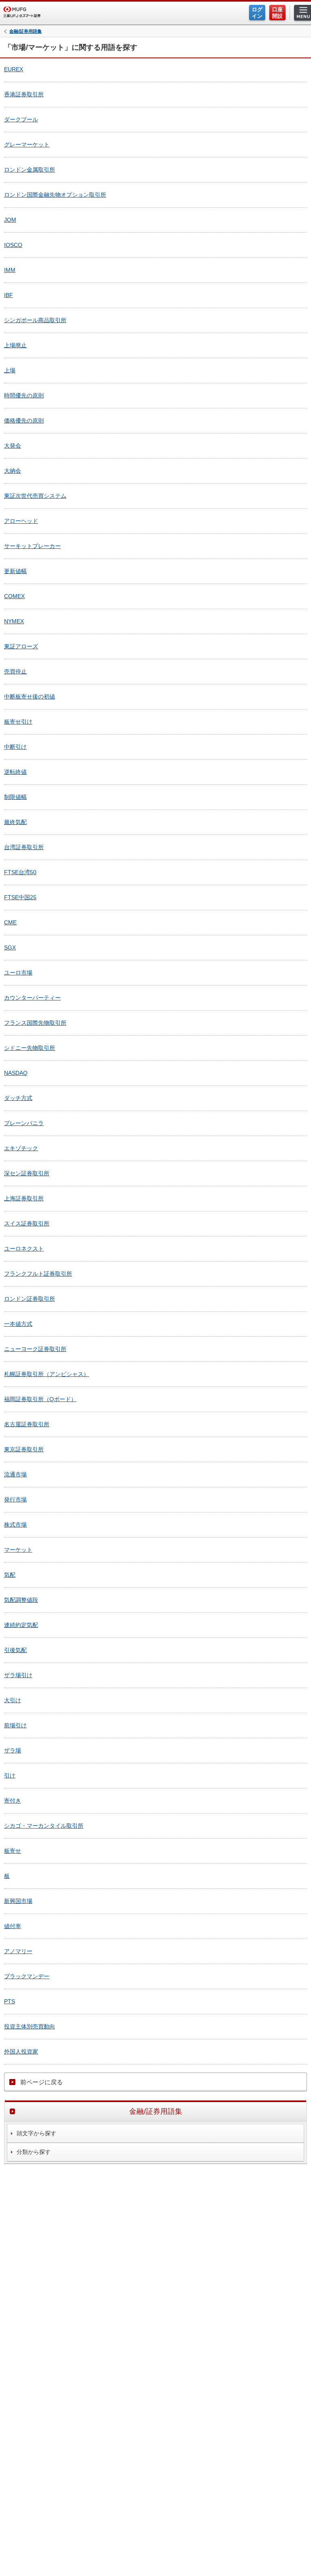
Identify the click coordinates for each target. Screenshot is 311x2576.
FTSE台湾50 (20, 872)
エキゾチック (21, 1148)
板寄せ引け (18, 722)
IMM (10, 270)
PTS (10, 2001)
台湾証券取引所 (24, 847)
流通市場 (15, 1474)
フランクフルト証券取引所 (38, 1274)
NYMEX (14, 621)
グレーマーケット (27, 144)
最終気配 (15, 822)
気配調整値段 (21, 1600)
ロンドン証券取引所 (30, 1299)
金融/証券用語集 (26, 31)
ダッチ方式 (18, 1098)
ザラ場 (13, 1750)
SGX (10, 947)
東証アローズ (21, 646)
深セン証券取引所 (27, 1173)
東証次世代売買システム (35, 496)
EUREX (14, 69)
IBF (9, 295)
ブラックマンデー (27, 1976)
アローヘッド (21, 521)
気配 (10, 1575)
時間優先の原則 (24, 395)
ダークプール (21, 119)
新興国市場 (18, 1901)
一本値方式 (18, 1324)
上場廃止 (15, 345)
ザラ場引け (18, 1675)
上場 (10, 370)
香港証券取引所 (24, 94)
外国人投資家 (21, 2051)
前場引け (15, 1725)
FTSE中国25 (20, 897)
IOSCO (13, 245)
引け (10, 1775)
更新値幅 (15, 571)
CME (10, 922)
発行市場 (15, 1499)
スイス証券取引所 (27, 1223)
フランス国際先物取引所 (35, 1023)
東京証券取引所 (24, 1449)
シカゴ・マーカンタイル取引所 (44, 1826)
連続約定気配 (21, 1625)
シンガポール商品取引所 (35, 320)
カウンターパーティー (32, 998)
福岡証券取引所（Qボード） (40, 1399)
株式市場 (15, 1525)
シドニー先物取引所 (30, 1048)
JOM (10, 220)
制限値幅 (15, 797)
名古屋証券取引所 (27, 1424)
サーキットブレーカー (32, 546)
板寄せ (13, 1851)
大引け (13, 1700)
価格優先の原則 (24, 420)
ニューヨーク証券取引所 (35, 1349)
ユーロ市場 (18, 973)
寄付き (13, 1801)
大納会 (13, 471)
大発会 (13, 446)
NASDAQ (16, 1073)
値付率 (13, 1926)
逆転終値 (15, 772)
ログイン (257, 13)
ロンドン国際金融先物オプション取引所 (55, 195)
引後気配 (15, 1650)
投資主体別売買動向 (30, 2026)
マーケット (18, 1550)
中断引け (15, 747)
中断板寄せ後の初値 (30, 697)
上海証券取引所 (24, 1198)
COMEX (14, 596)
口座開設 (277, 13)
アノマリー (18, 1951)
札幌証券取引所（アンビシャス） (47, 1374)
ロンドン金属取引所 (30, 170)
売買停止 (15, 671)
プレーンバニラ (24, 1123)
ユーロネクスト (24, 1249)
